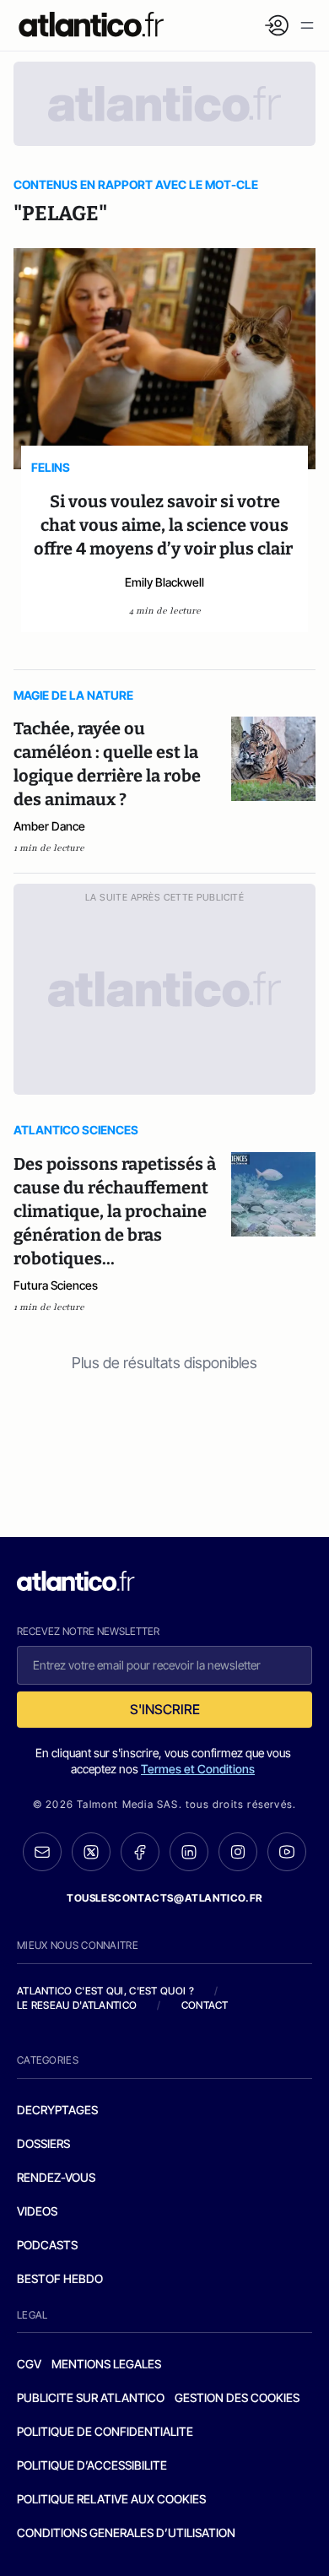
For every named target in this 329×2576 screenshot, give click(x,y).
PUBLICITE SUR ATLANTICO (91, 2397)
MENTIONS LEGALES (106, 2364)
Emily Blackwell (164, 582)
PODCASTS (47, 2245)
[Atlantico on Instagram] (238, 1852)
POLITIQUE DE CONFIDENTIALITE (105, 2431)
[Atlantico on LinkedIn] (189, 1852)
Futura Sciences (56, 1285)
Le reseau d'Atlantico (77, 2005)
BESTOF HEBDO (60, 2278)
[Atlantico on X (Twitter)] (91, 1852)
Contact (205, 2005)
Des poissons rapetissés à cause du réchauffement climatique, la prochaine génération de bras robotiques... (115, 1211)
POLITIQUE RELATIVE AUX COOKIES (111, 2499)
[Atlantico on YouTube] (287, 1852)
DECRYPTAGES (57, 2110)
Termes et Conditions (198, 1769)
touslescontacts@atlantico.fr (164, 1898)
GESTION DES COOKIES (237, 2397)
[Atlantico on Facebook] (140, 1852)
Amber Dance (49, 826)
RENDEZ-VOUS (56, 2177)
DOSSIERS (43, 2143)
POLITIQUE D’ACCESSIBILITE (92, 2465)
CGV (29, 2364)
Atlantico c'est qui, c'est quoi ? (105, 1991)
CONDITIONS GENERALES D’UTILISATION (126, 2533)
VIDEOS (37, 2211)
